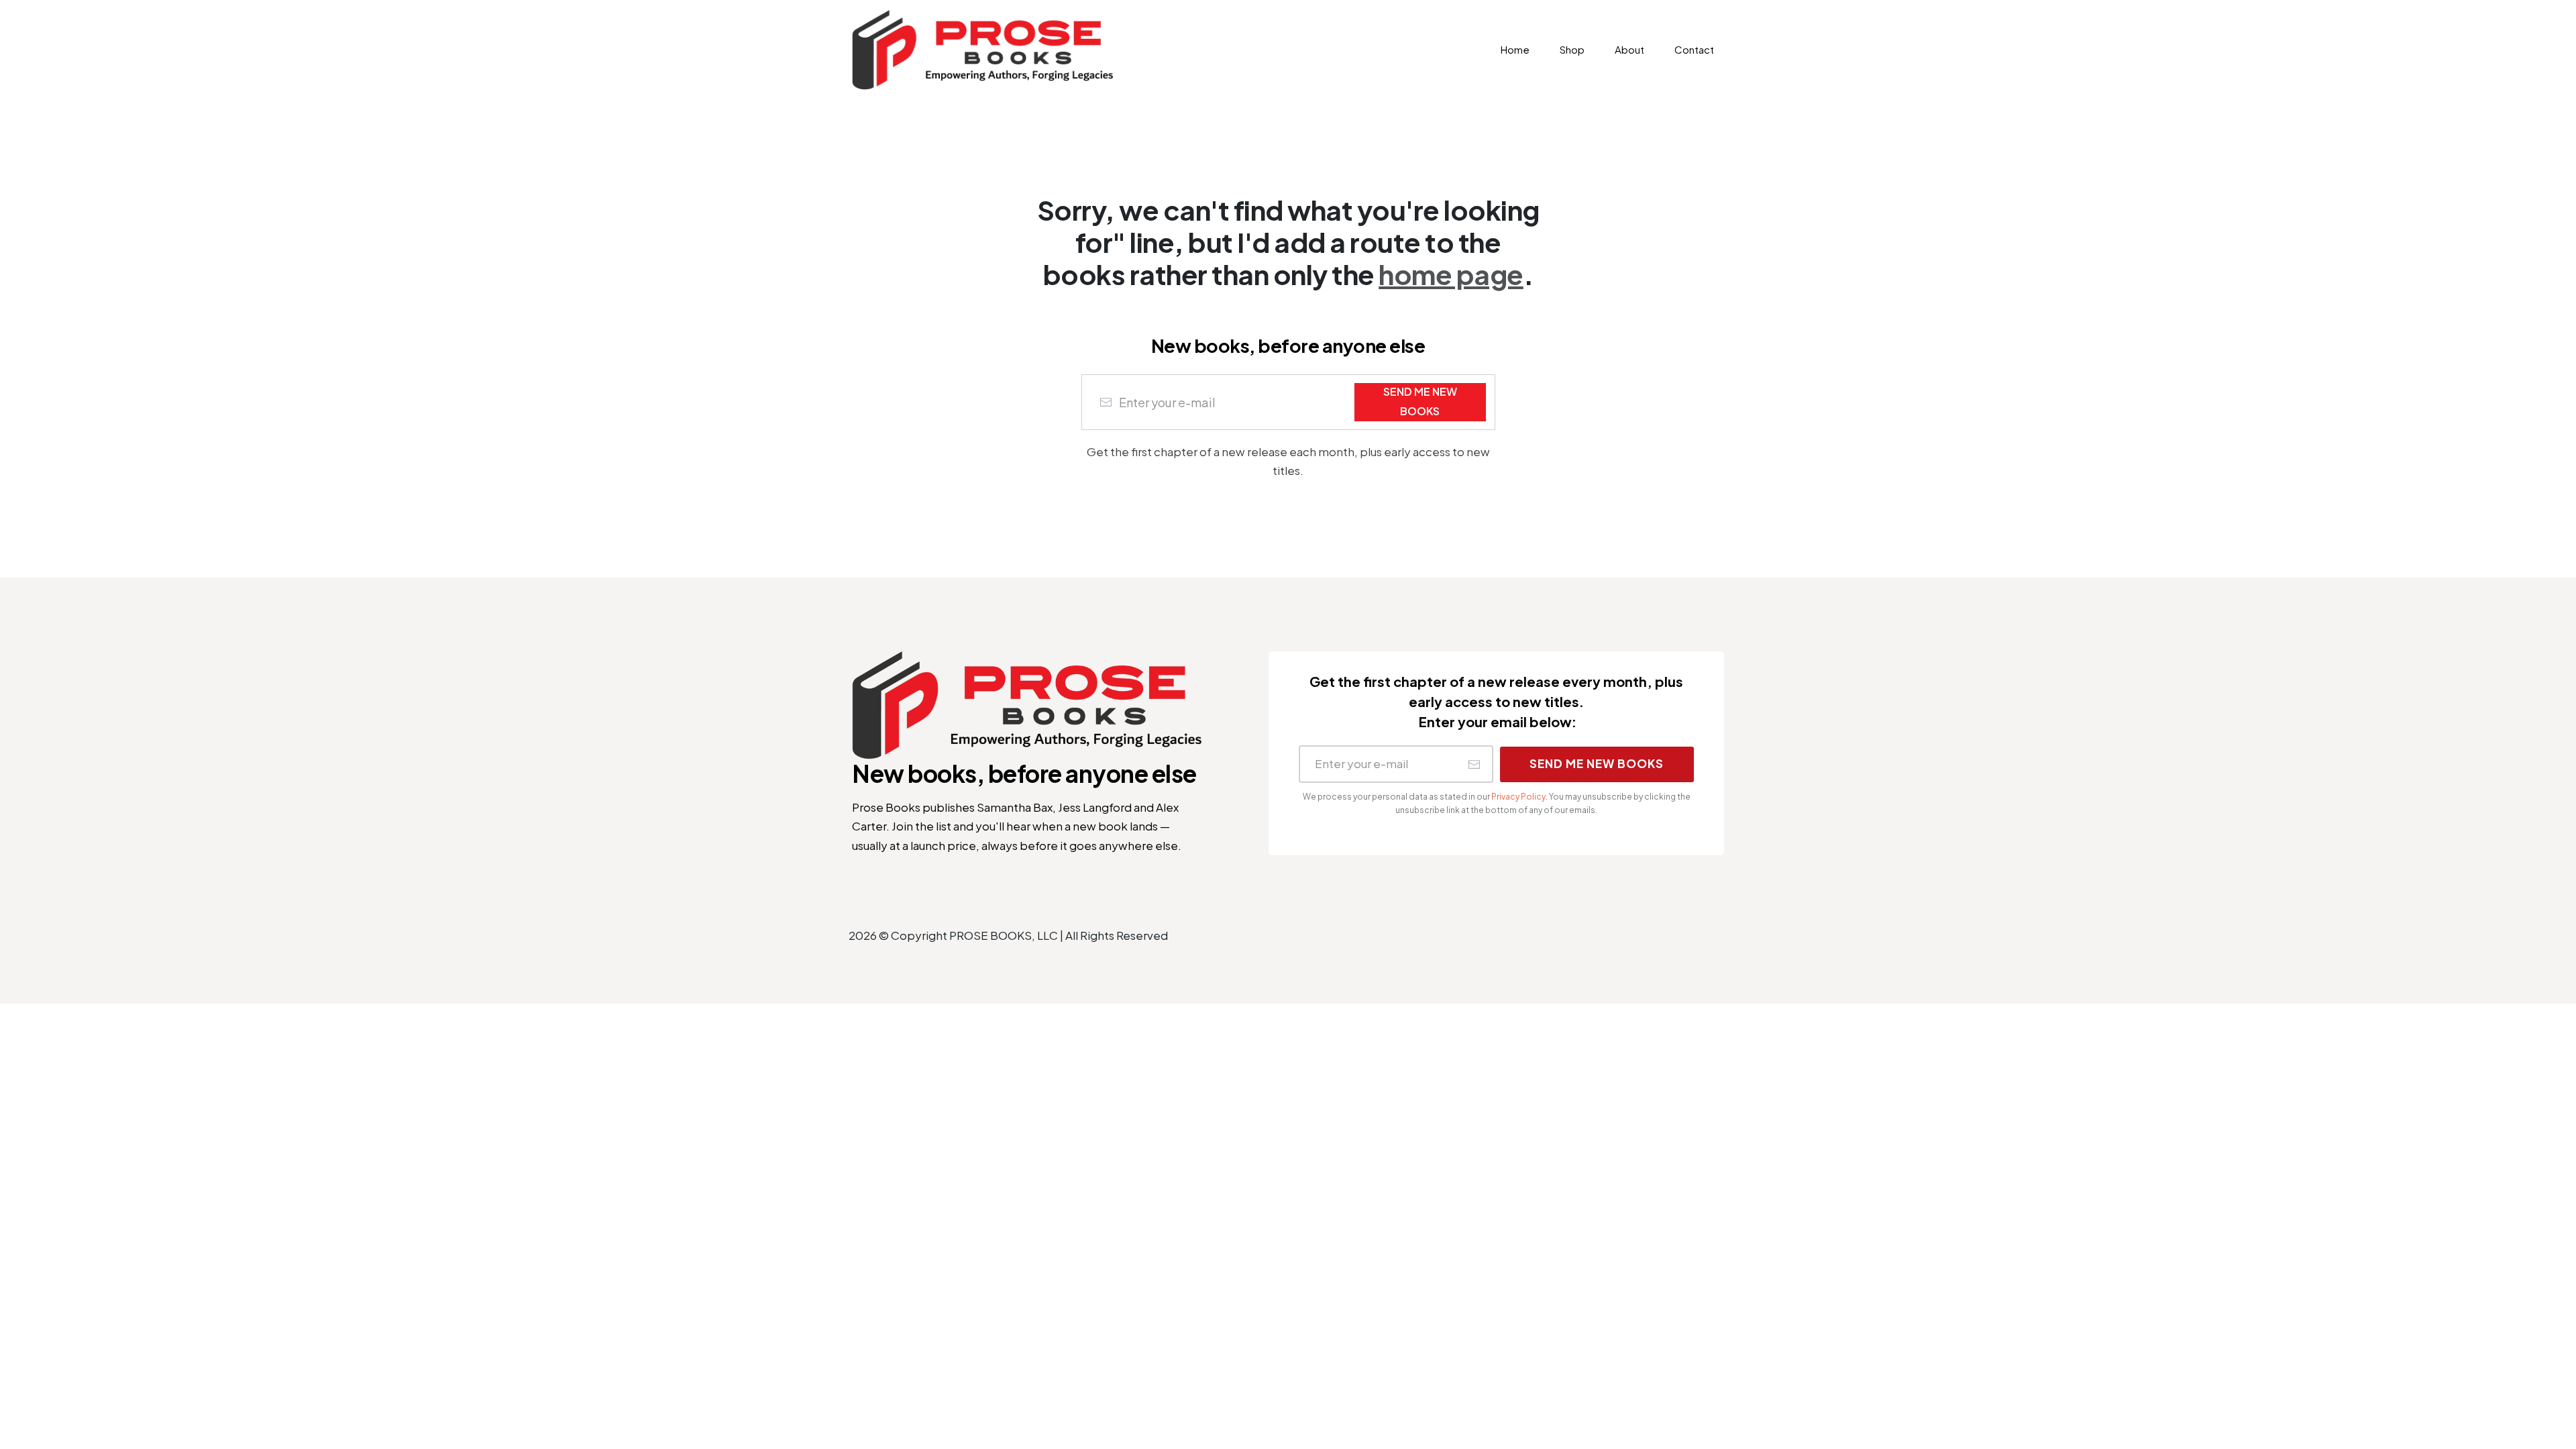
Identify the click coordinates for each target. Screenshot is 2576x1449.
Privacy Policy (1518, 797)
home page (1451, 274)
